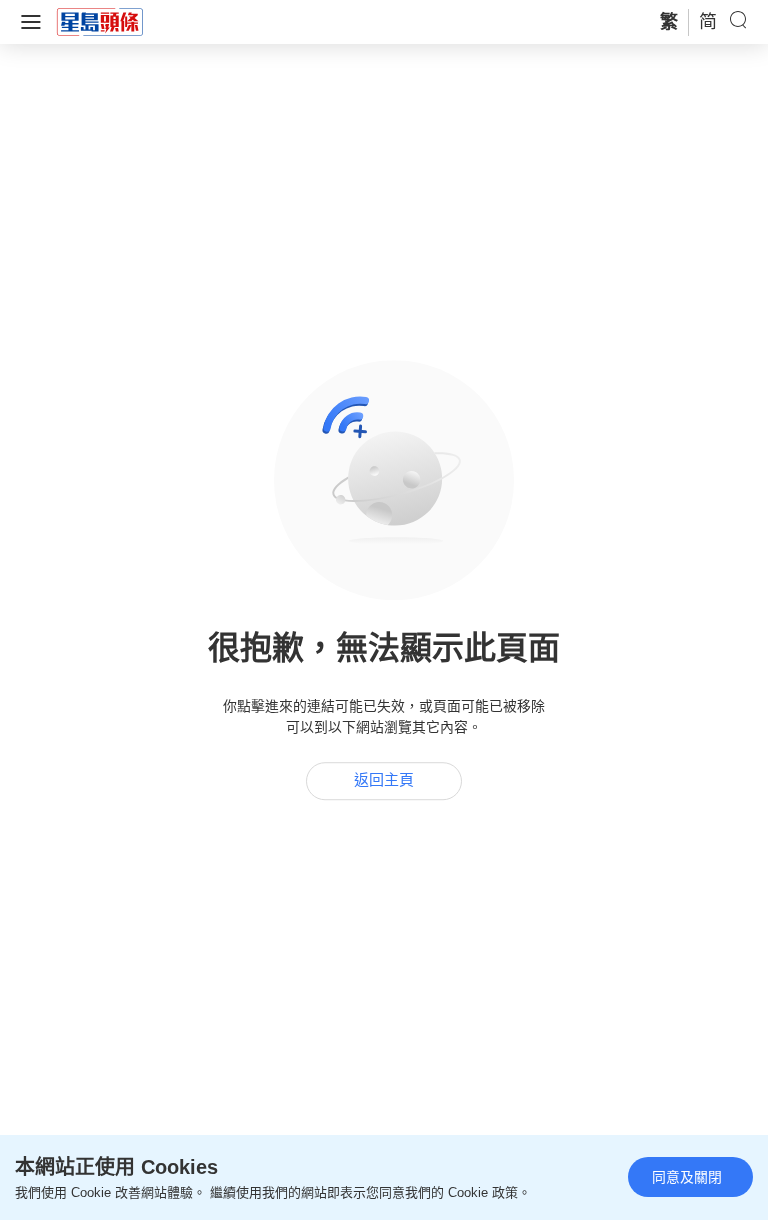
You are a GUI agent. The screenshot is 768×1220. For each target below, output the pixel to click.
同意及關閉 (687, 1177)
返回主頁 (384, 780)
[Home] (100, 21)
